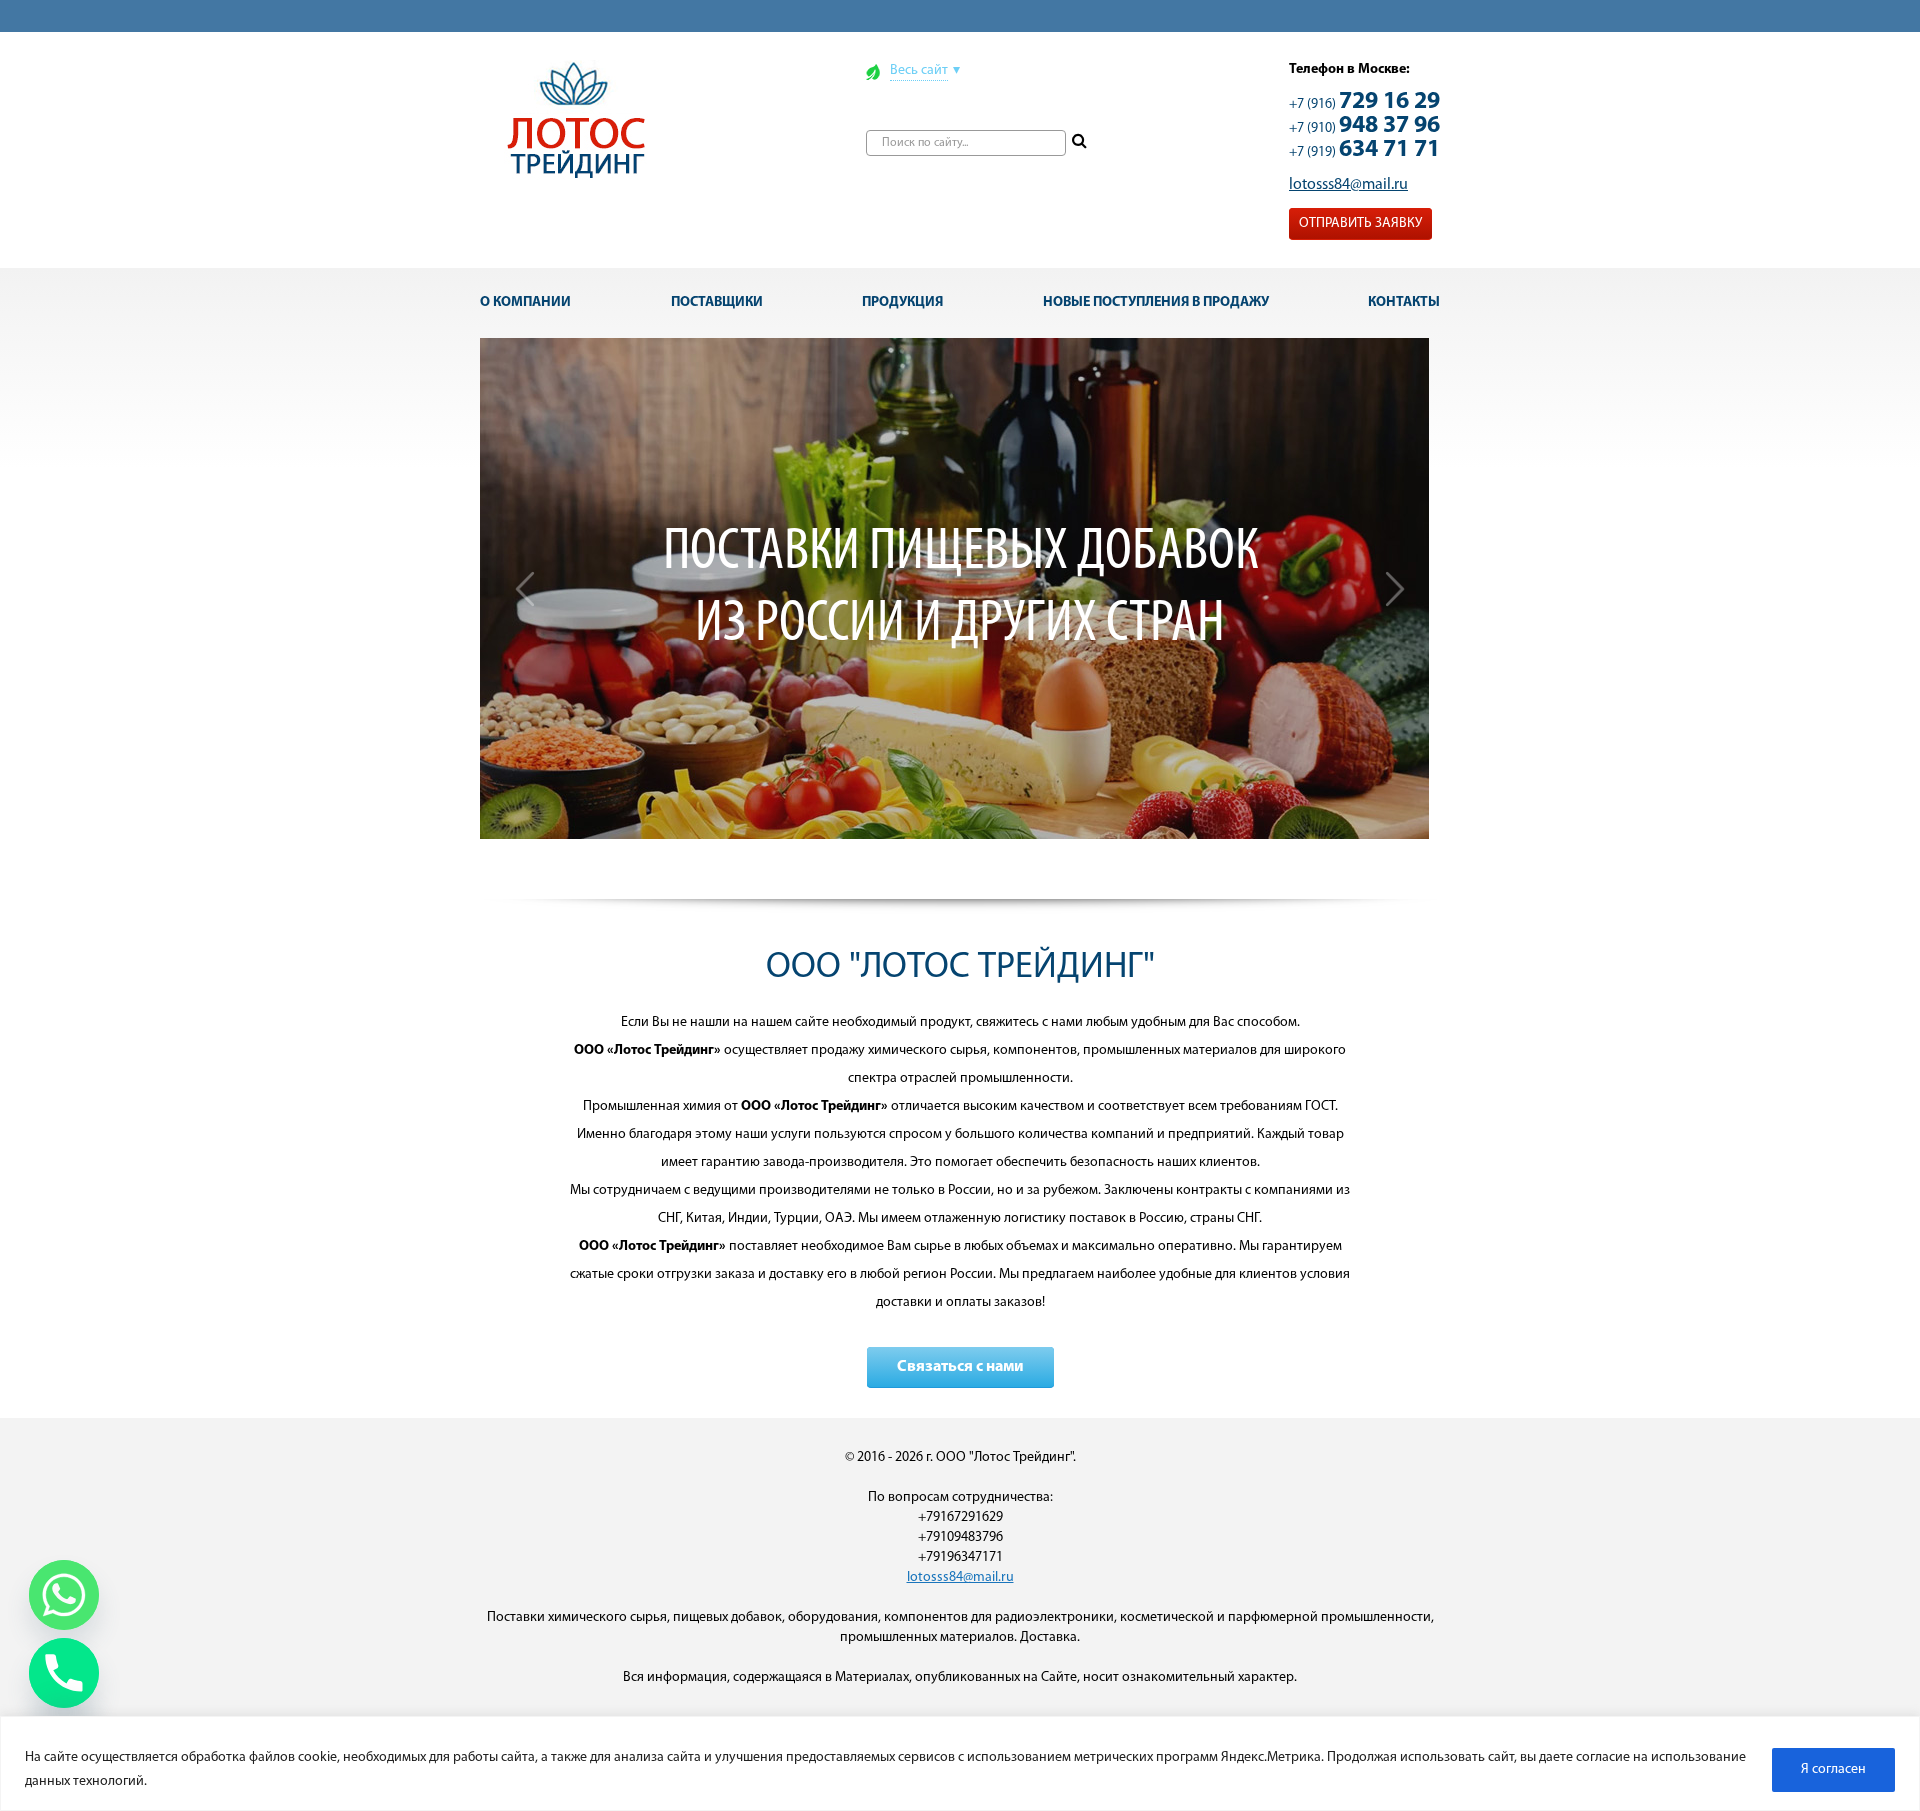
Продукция (902, 302)
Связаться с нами (960, 1367)
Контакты (1404, 302)
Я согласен (1833, 1769)
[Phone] (64, 1673)
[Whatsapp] (64, 1595)
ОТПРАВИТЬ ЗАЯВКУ (1360, 223)
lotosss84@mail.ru (1348, 185)
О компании (525, 302)
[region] (960, 1763)
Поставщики (717, 302)
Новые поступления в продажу (1156, 302)
